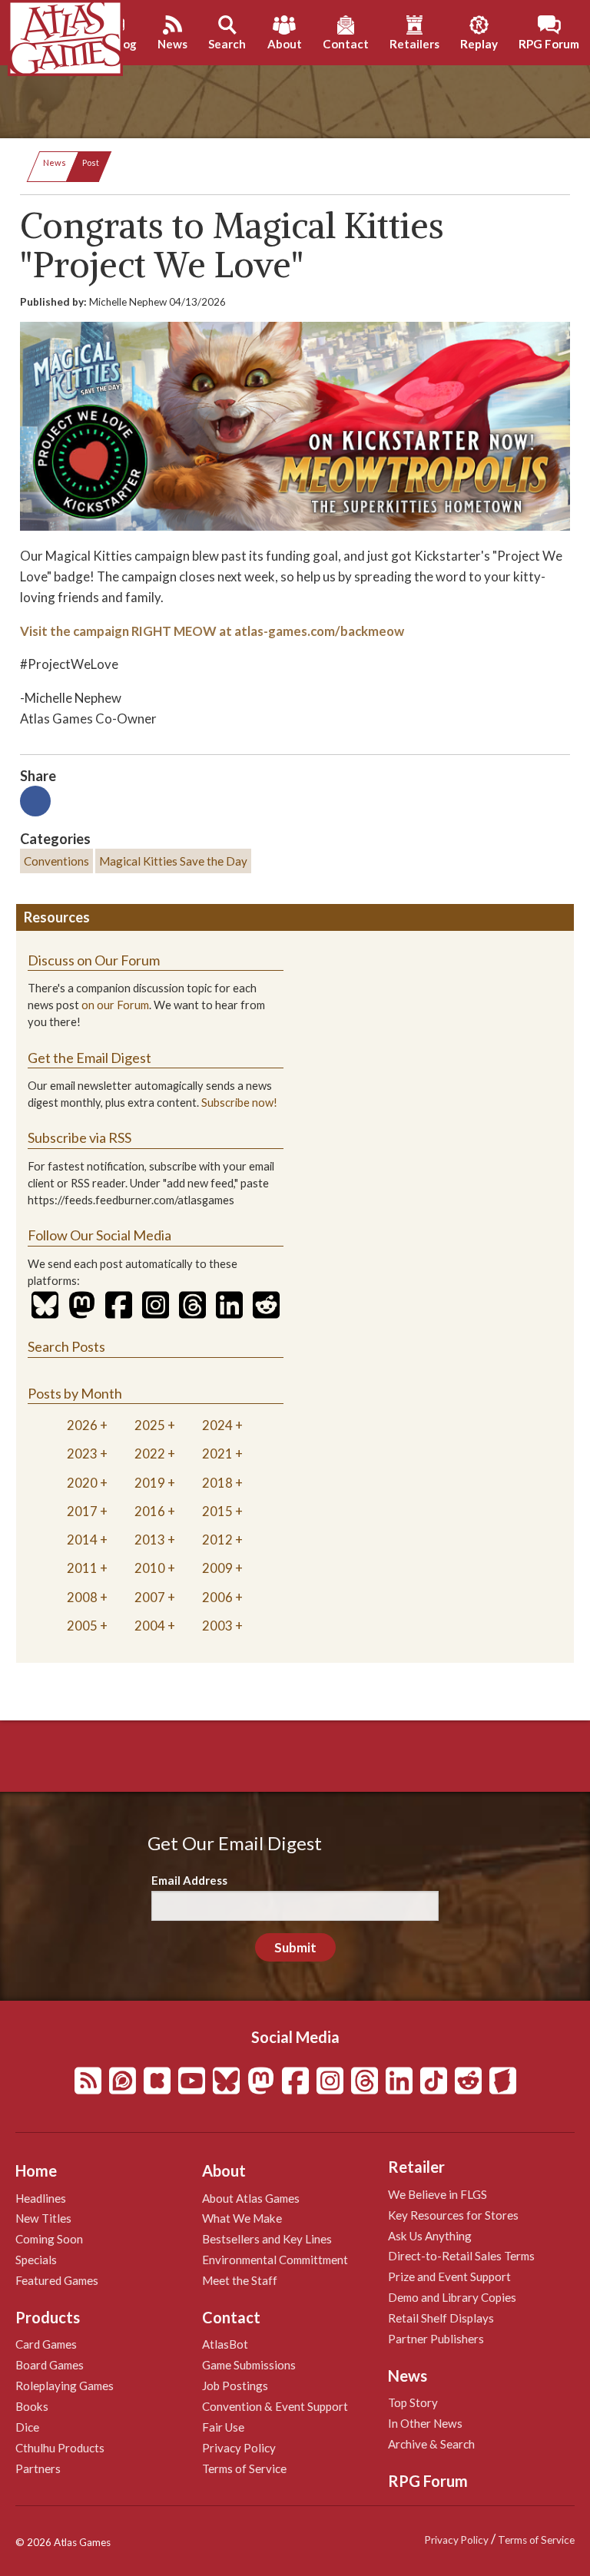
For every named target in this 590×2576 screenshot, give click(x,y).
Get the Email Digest (89, 1058)
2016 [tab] (150, 1511)
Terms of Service (244, 2468)
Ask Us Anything (430, 2236)
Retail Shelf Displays (441, 2318)
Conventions (56, 861)
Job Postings (235, 2386)
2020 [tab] (82, 1483)
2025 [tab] (150, 1425)
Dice (27, 2427)
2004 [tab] (150, 1626)
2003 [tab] (217, 1626)
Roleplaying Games (65, 2386)
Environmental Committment (275, 2260)
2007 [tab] (150, 1597)
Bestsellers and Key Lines (267, 2239)
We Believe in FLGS (438, 2194)
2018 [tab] (217, 1483)
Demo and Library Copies (452, 2297)
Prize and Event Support (449, 2276)
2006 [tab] (217, 1597)
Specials (36, 2260)
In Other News (425, 2423)
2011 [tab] (82, 1568)
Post (91, 162)
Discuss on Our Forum (94, 960)
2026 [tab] (82, 1425)
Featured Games (57, 2280)
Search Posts (66, 1346)
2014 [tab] (82, 1540)
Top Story (413, 2402)
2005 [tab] (82, 1626)
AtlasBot (225, 2344)
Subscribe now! (239, 1103)
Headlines (41, 2198)
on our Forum (115, 1005)
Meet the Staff (240, 2280)
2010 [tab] (150, 1568)
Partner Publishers (436, 2339)
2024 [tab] (217, 1425)
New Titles (43, 2218)
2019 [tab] (150, 1483)
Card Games (46, 2344)
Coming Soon (49, 2239)
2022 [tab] (150, 1454)
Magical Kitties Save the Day (173, 861)
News (55, 162)
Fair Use (223, 2427)
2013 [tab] (150, 1540)
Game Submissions (249, 2365)
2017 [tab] (82, 1511)
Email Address (189, 1880)
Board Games (50, 2365)
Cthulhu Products (60, 2448)
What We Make (242, 2218)
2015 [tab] (217, 1511)
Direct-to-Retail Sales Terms (461, 2256)
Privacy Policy (239, 2448)
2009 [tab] (217, 1568)
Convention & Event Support (275, 2406)
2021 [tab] (217, 1454)
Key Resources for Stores (453, 2215)
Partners (38, 2468)
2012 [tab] (217, 1540)
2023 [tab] (82, 1454)
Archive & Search (431, 2444)
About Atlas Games (251, 2198)
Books (32, 2406)
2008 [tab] (82, 1597)
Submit (295, 1947)
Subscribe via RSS (80, 1137)
